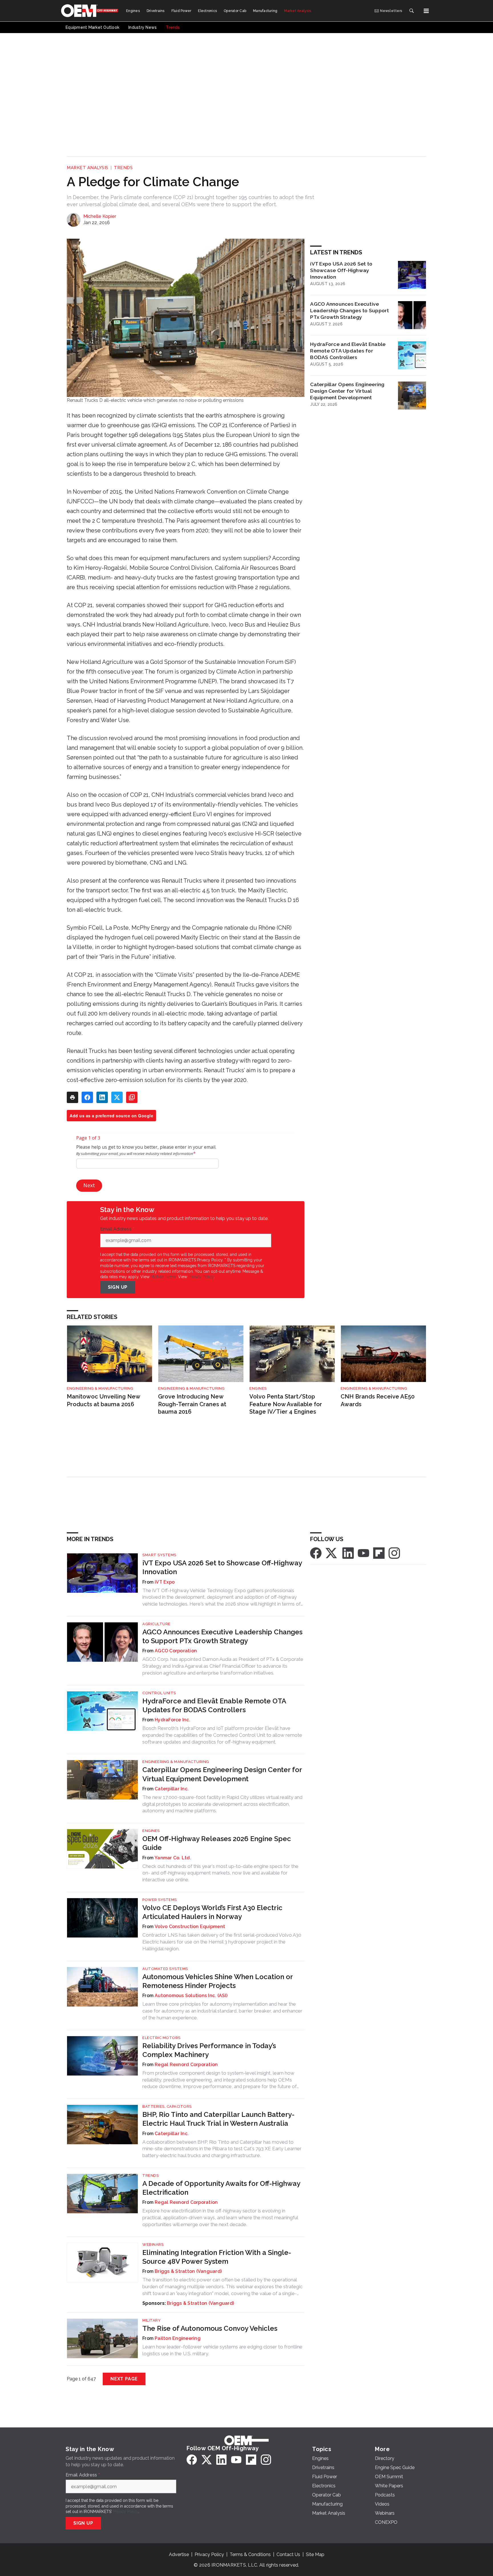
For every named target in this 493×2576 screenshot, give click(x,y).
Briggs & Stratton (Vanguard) (188, 2271)
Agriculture (156, 1624)
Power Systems (160, 1900)
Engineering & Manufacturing (100, 1388)
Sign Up (118, 1287)
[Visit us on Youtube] (363, 1553)
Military (151, 2320)
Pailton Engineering (178, 2338)
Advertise (179, 2554)
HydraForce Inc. (172, 1720)
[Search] (411, 11)
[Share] (87, 1097)
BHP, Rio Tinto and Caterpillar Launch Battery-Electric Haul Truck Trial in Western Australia (218, 2119)
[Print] (72, 1097)
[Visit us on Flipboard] (379, 1553)
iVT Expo (165, 1582)
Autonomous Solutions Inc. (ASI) (191, 1996)
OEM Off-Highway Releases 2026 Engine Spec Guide (217, 1843)
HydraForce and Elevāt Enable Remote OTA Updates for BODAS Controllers (348, 351)
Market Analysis (88, 168)
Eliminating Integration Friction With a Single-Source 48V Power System (217, 2257)
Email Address (117, 1229)
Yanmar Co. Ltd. (173, 1858)
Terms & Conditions (250, 2554)
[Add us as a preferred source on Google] (132, 1097)
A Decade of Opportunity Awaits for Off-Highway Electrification (221, 2188)
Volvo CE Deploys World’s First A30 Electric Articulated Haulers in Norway (212, 1912)
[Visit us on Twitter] (332, 1553)
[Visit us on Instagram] (394, 1553)
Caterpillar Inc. (172, 1789)
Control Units (159, 1693)
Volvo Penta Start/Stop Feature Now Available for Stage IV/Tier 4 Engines (286, 1404)
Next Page (124, 2379)
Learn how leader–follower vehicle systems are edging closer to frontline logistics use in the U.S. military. (222, 2350)
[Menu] (426, 11)
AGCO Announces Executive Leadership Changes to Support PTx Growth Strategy (349, 310)
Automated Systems (165, 1969)
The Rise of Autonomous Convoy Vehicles (210, 2328)
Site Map (315, 2554)
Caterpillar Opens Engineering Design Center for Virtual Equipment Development (347, 391)
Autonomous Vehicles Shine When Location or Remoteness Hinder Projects (218, 1981)
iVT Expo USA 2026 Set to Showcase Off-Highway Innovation (341, 270)
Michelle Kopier (100, 216)
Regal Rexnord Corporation (186, 2065)
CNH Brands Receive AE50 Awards (378, 1400)
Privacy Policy (201, 1277)
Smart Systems (159, 1555)
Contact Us (288, 2554)
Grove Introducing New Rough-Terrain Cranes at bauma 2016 (192, 1404)
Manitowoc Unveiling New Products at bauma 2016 (103, 1400)
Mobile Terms (163, 1277)
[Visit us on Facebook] (316, 1553)
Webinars (153, 2244)
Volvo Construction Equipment (190, 1927)
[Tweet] (117, 1097)
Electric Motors (161, 2038)
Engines (258, 1388)
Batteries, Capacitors (167, 2106)
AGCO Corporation (176, 1651)
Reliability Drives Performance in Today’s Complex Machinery (209, 2050)
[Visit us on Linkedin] (348, 1553)
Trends (123, 168)
